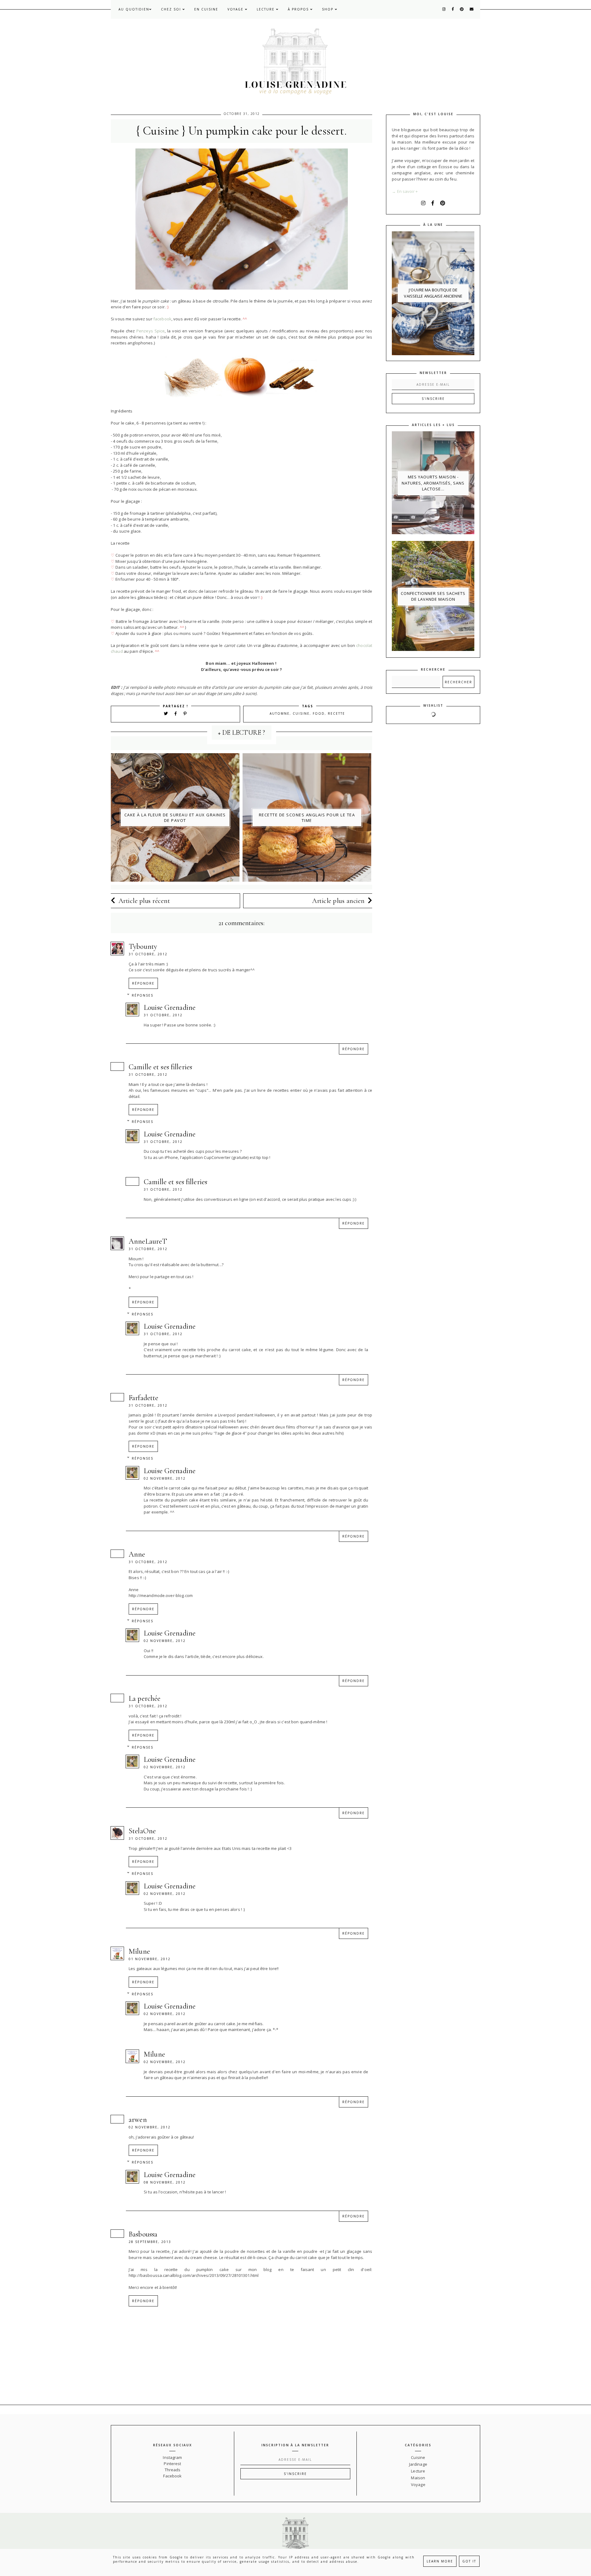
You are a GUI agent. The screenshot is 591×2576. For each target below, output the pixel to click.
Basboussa (143, 2234)
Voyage (236, 9)
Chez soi (172, 9)
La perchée (145, 1698)
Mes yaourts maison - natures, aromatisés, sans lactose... (433, 483)
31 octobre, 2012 (148, 954)
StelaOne (142, 1831)
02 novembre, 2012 (165, 1478)
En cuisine (206, 9)
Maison (418, 2478)
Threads (173, 2470)
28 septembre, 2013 (150, 2242)
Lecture (266, 9)
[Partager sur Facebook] (177, 713)
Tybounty (143, 947)
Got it (469, 2561)
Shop (328, 9)
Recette (336, 713)
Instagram (172, 2457)
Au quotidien (134, 9)
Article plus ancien (338, 901)
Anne (137, 1554)
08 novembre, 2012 (165, 2182)
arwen (138, 2120)
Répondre (143, 983)
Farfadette (143, 1398)
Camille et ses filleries (160, 1067)
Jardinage (418, 2464)
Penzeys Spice (151, 331)
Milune (139, 1951)
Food (319, 713)
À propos (299, 9)
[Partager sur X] (166, 713)
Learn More (440, 2561)
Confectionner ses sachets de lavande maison (433, 596)
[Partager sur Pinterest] (185, 713)
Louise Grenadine (170, 1008)
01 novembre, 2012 (150, 1959)
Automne (280, 713)
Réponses (143, 995)
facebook (162, 319)
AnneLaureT (148, 1241)
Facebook (172, 2476)
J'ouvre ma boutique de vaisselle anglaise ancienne (433, 293)
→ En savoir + (405, 191)
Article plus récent (144, 901)
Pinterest (172, 2464)
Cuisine (301, 713)
